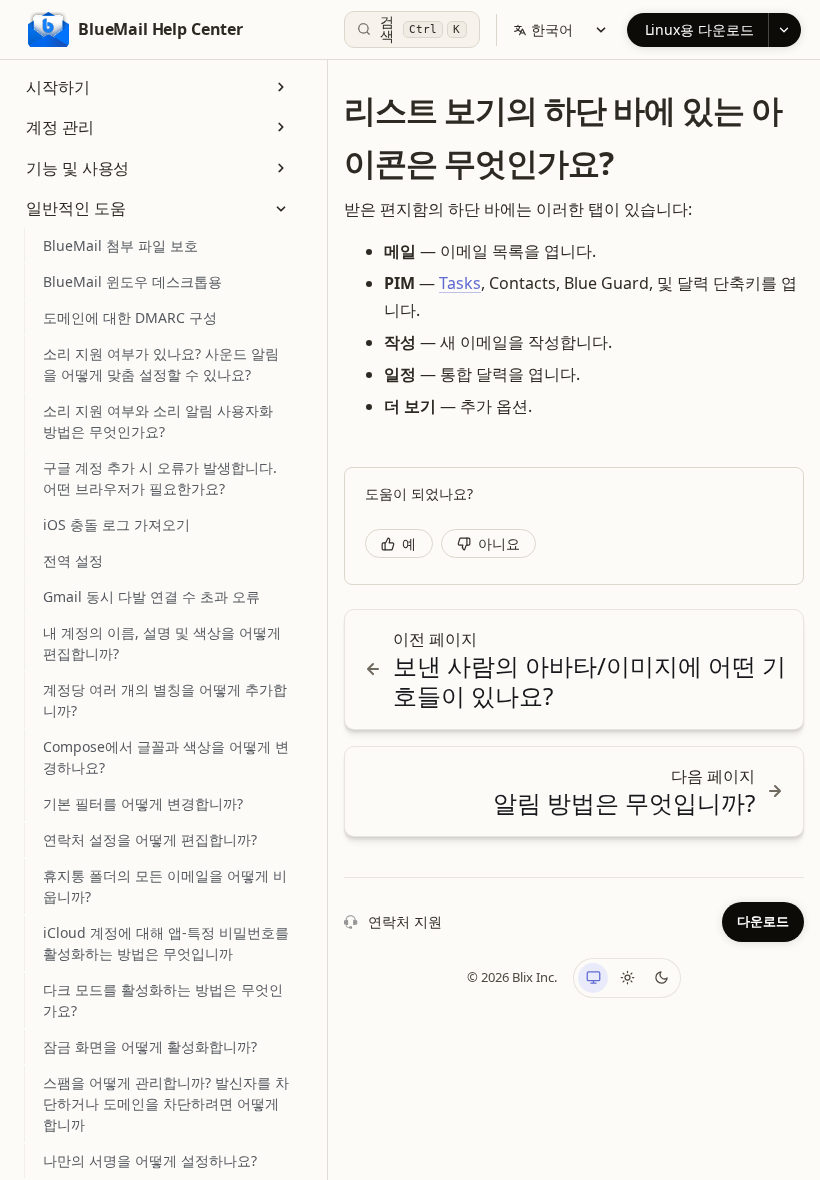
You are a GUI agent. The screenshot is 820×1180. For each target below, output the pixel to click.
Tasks (460, 283)
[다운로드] (784, 30)
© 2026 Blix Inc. (512, 977)
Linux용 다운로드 (699, 29)
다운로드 (763, 921)
